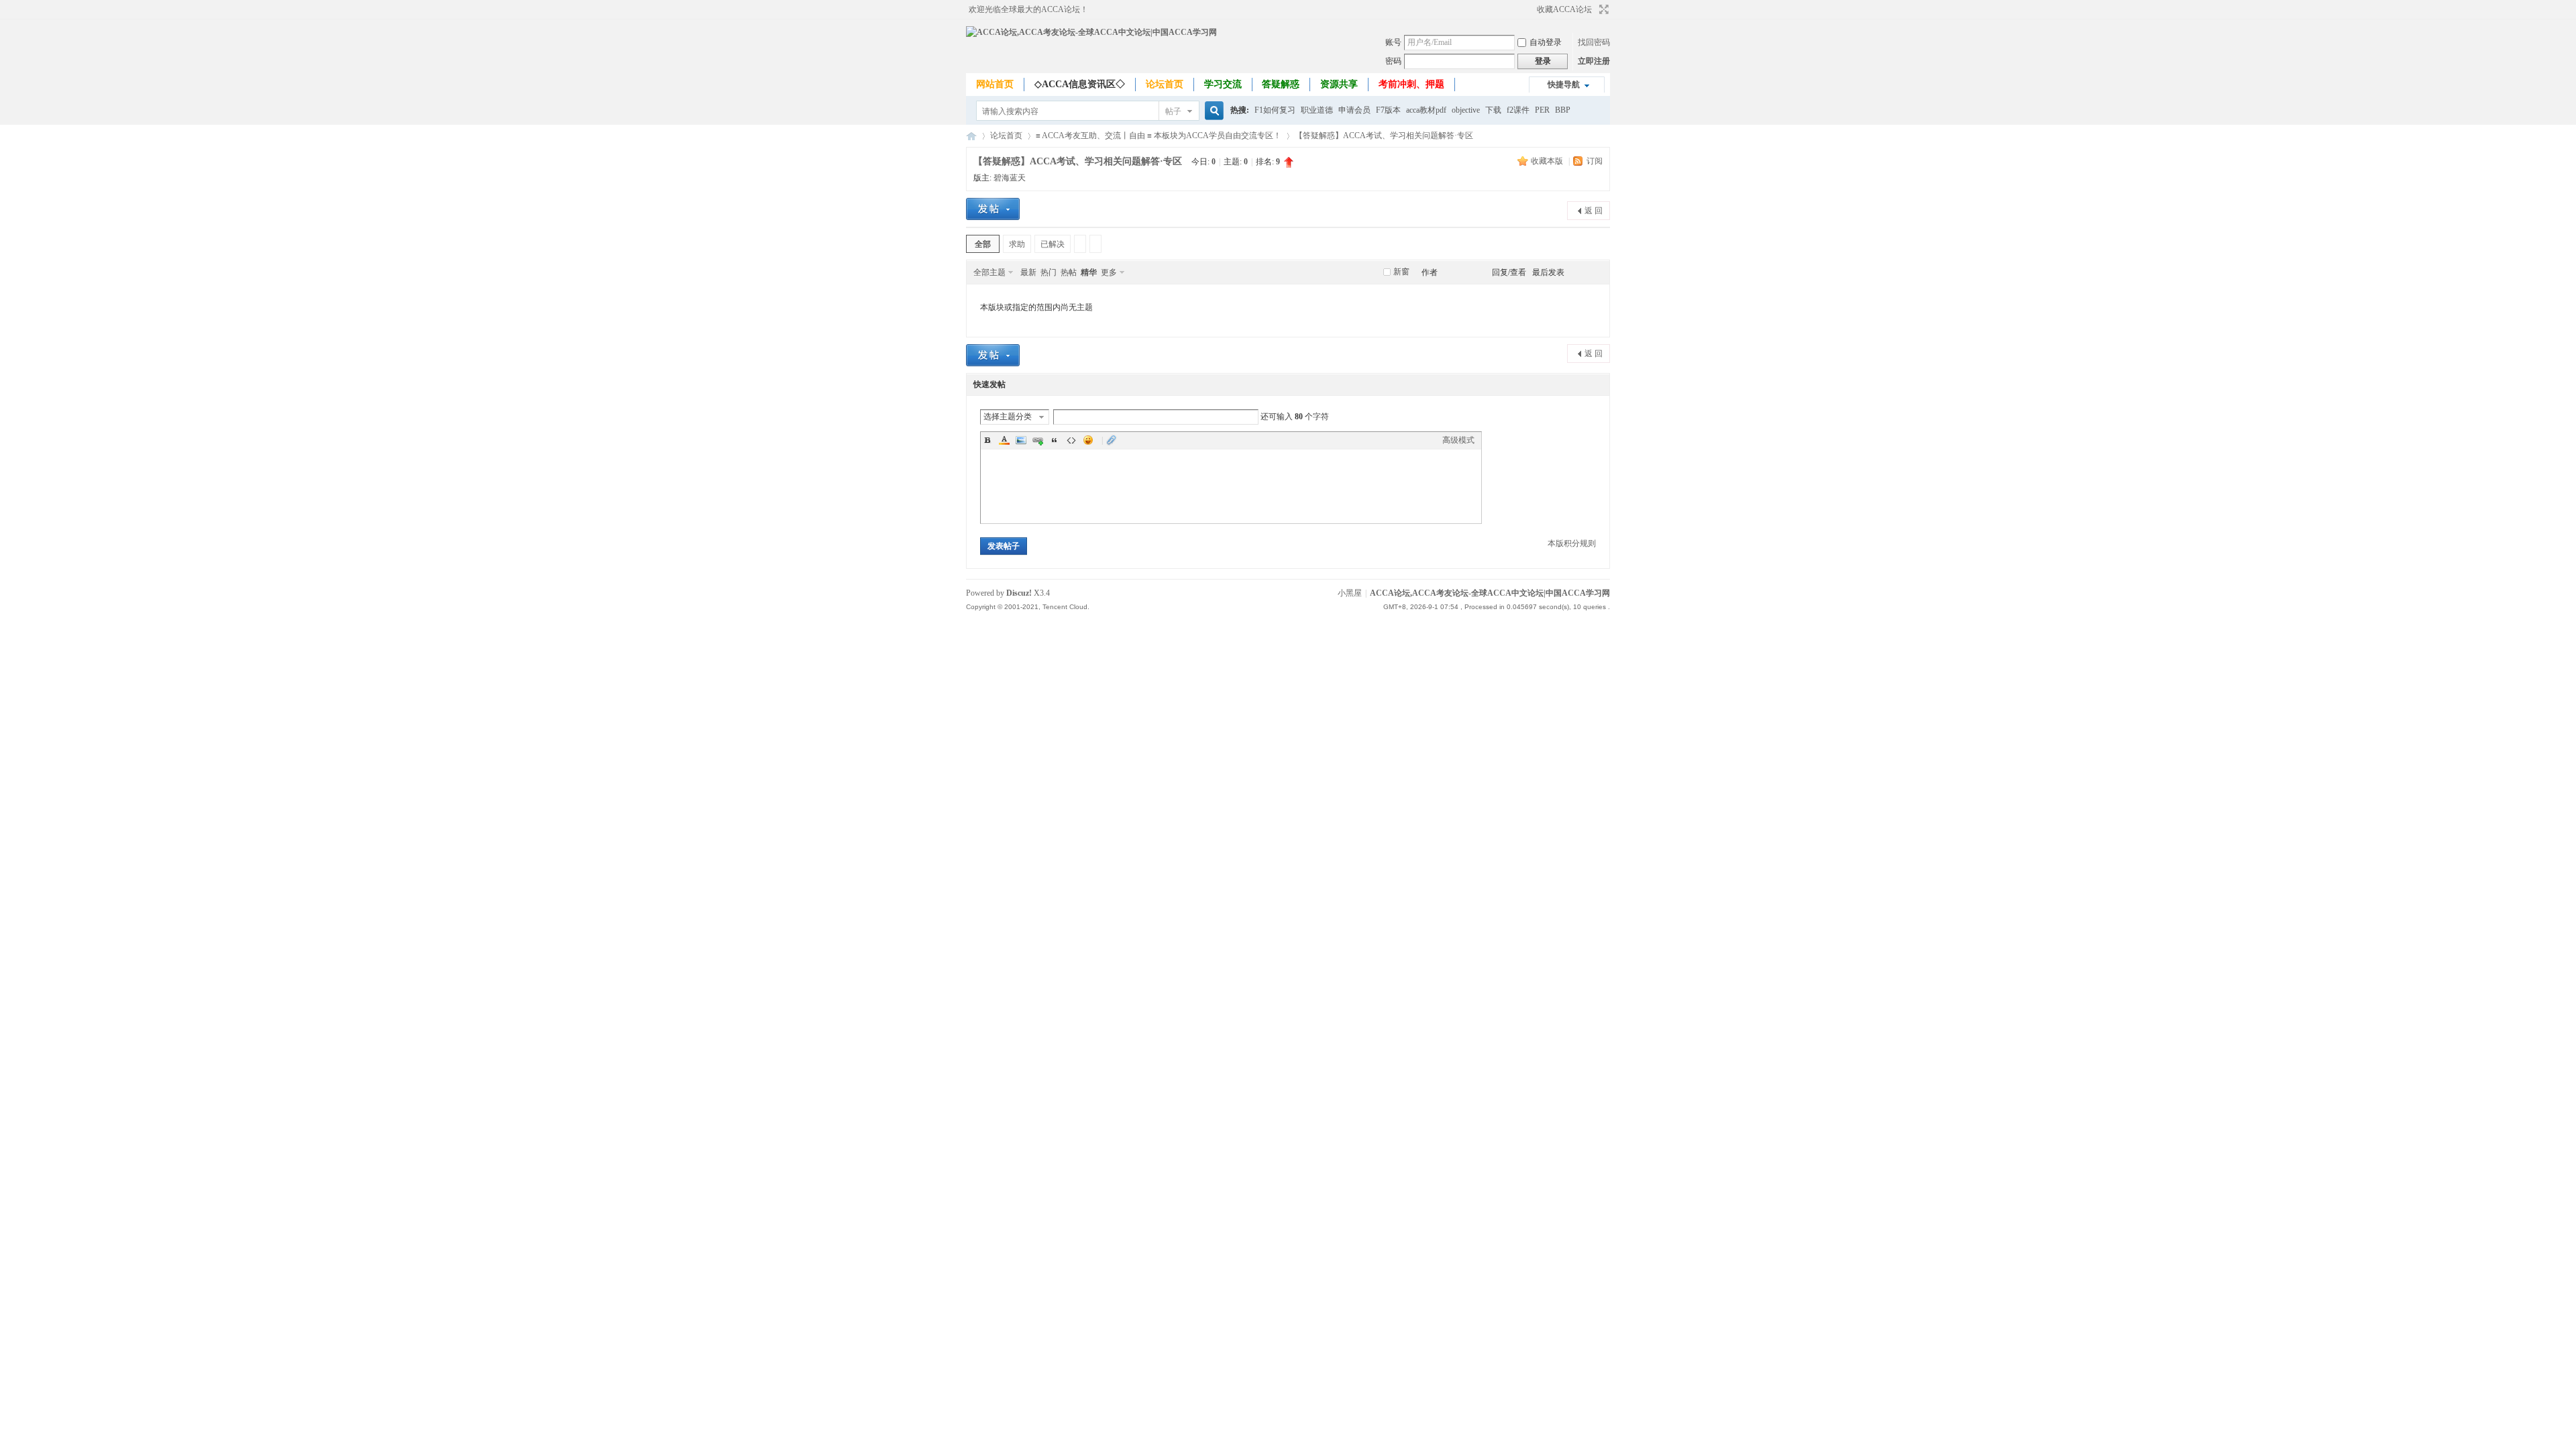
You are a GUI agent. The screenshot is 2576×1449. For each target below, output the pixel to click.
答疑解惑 (1281, 84)
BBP (1563, 110)
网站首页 (995, 84)
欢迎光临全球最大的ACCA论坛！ (1028, 9)
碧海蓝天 (1010, 178)
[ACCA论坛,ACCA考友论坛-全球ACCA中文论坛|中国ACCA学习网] (1091, 32)
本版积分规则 (1572, 543)
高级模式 (1458, 440)
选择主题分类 (1008, 417)
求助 (1017, 244)
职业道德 (1317, 110)
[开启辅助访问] (1531, 9)
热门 (1049, 272)
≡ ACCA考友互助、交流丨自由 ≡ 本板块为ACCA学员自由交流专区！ (1159, 136)
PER (1542, 110)
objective (1466, 110)
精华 (1089, 272)
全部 (983, 244)
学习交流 (1223, 84)
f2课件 (1518, 110)
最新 (1028, 272)
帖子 (1173, 111)
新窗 (1401, 272)
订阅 (1595, 161)
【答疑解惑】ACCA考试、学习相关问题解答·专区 (1384, 136)
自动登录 (1546, 42)
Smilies (1088, 440)
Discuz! (1019, 593)
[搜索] (1212, 111)
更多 (1109, 272)
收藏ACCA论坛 (1564, 9)
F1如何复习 (1275, 110)
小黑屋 (1350, 593)
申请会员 (1354, 110)
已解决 (1053, 244)
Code (1071, 440)
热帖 (1069, 272)
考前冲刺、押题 (1411, 84)
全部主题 (989, 272)
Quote (1055, 440)
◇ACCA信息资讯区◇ (1080, 84)
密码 (1393, 61)
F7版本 (1388, 110)
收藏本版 (1548, 161)
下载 (1493, 110)
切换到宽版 (1602, 9)
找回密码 (1594, 42)
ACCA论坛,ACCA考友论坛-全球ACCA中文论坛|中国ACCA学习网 (971, 136)
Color (1004, 440)
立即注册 (1594, 61)
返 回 (1594, 211)
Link (1038, 440)
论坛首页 (1165, 84)
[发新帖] (993, 209)
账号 (1393, 42)
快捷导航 (1564, 85)
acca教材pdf (1426, 110)
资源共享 (1339, 84)
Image (1021, 440)
